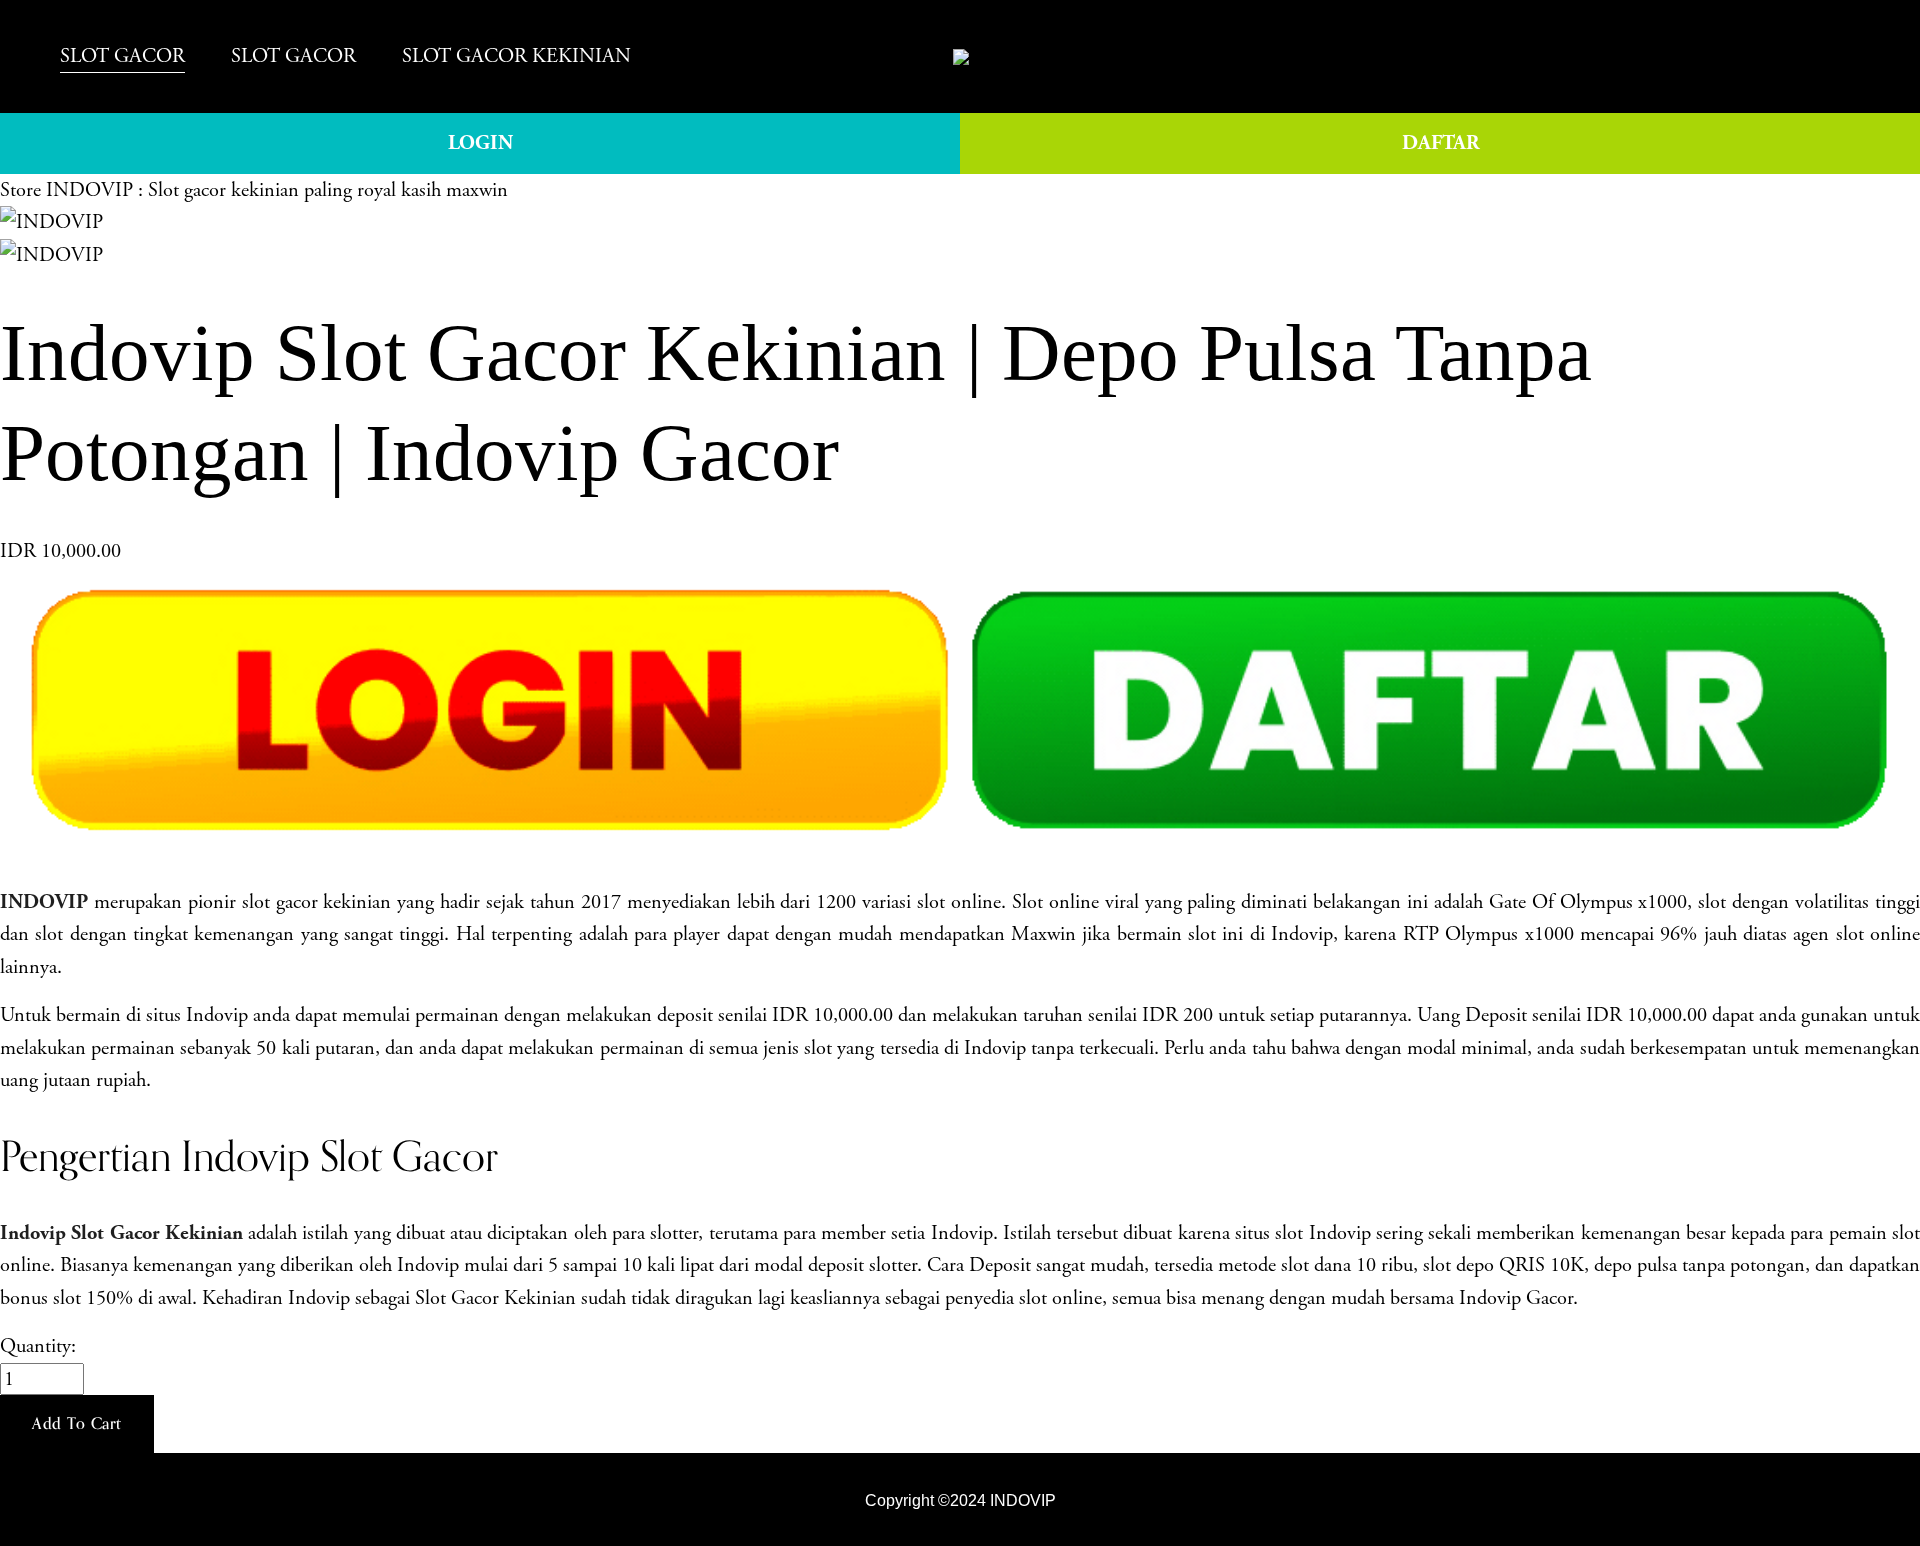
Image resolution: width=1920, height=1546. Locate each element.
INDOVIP (1021, 1500)
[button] (77, 1424)
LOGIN (480, 143)
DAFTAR (1440, 143)
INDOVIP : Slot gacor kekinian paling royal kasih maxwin (277, 190)
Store (20, 190)
